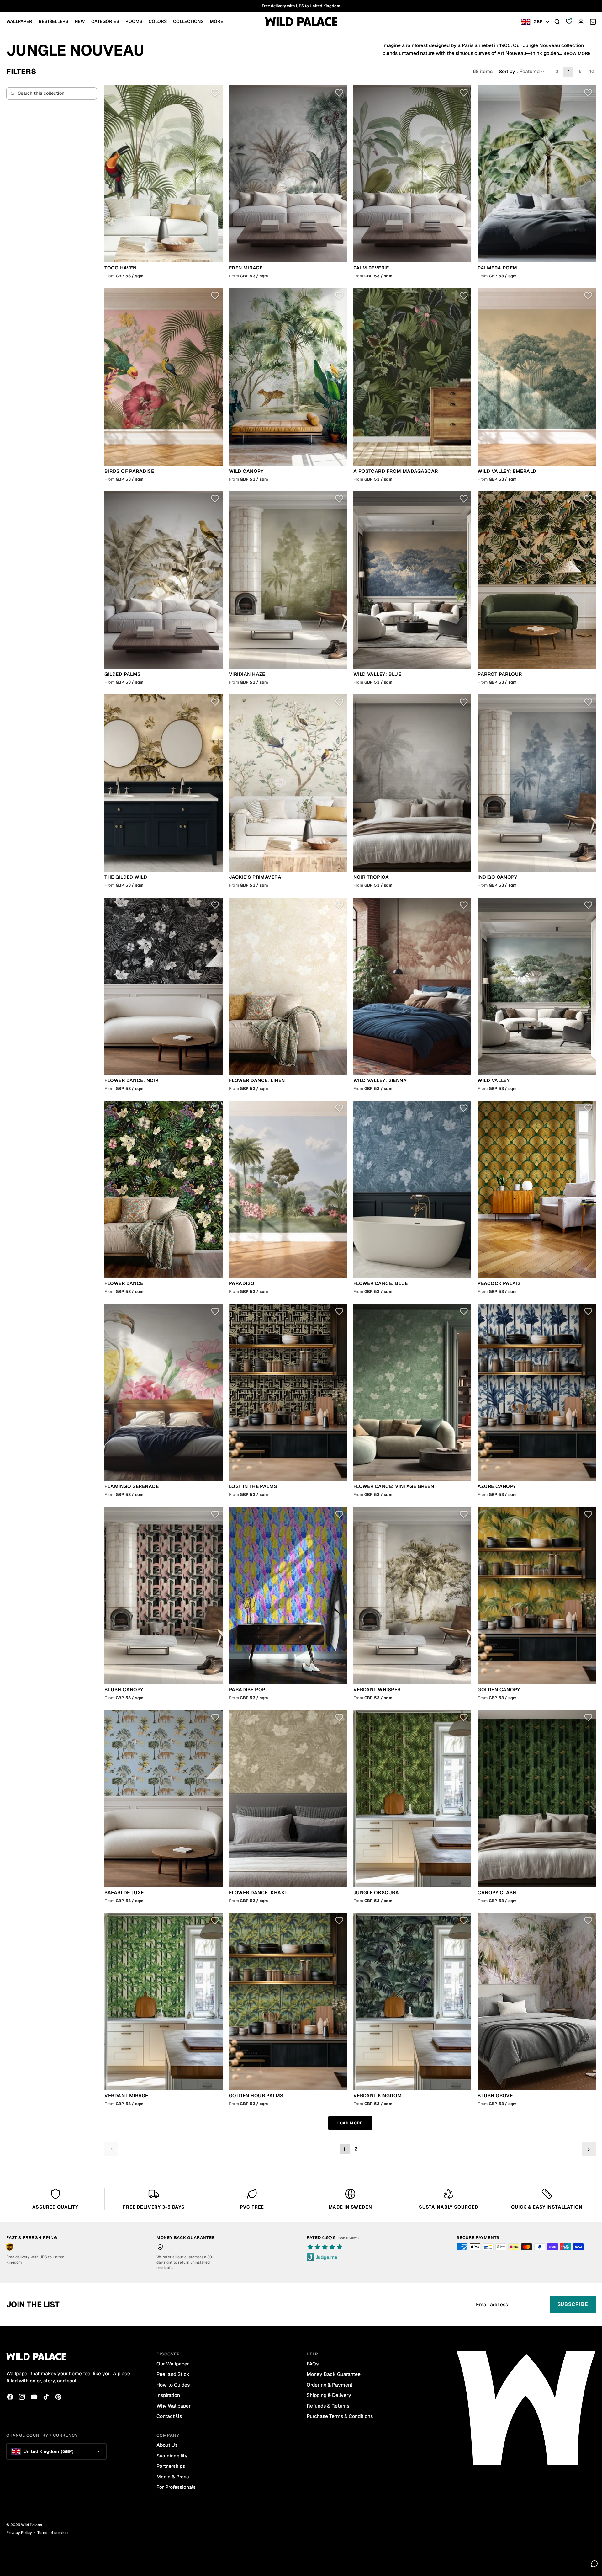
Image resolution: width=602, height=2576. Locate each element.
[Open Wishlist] (569, 22)
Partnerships (171, 2466)
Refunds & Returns (328, 2406)
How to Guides (173, 2385)
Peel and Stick (173, 2374)
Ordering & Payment (330, 2385)
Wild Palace (32, 2525)
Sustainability (172, 2456)
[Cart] (593, 22)
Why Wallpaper (174, 2406)
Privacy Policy (19, 2533)
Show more (577, 53)
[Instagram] (22, 2397)
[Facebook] (10, 2397)
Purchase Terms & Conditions (340, 2416)
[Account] (581, 22)
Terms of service (53, 2533)
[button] (522, 72)
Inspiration (168, 2395)
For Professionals (176, 2487)
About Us (167, 2445)
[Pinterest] (58, 2397)
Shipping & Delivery (329, 2395)
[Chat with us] (594, 2563)
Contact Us (169, 2416)
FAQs (313, 2364)
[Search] (557, 22)
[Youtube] (34, 2397)
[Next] (589, 2149)
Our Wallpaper (173, 2364)
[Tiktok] (46, 2397)
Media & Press (173, 2477)
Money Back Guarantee (334, 2374)
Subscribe (573, 2304)
